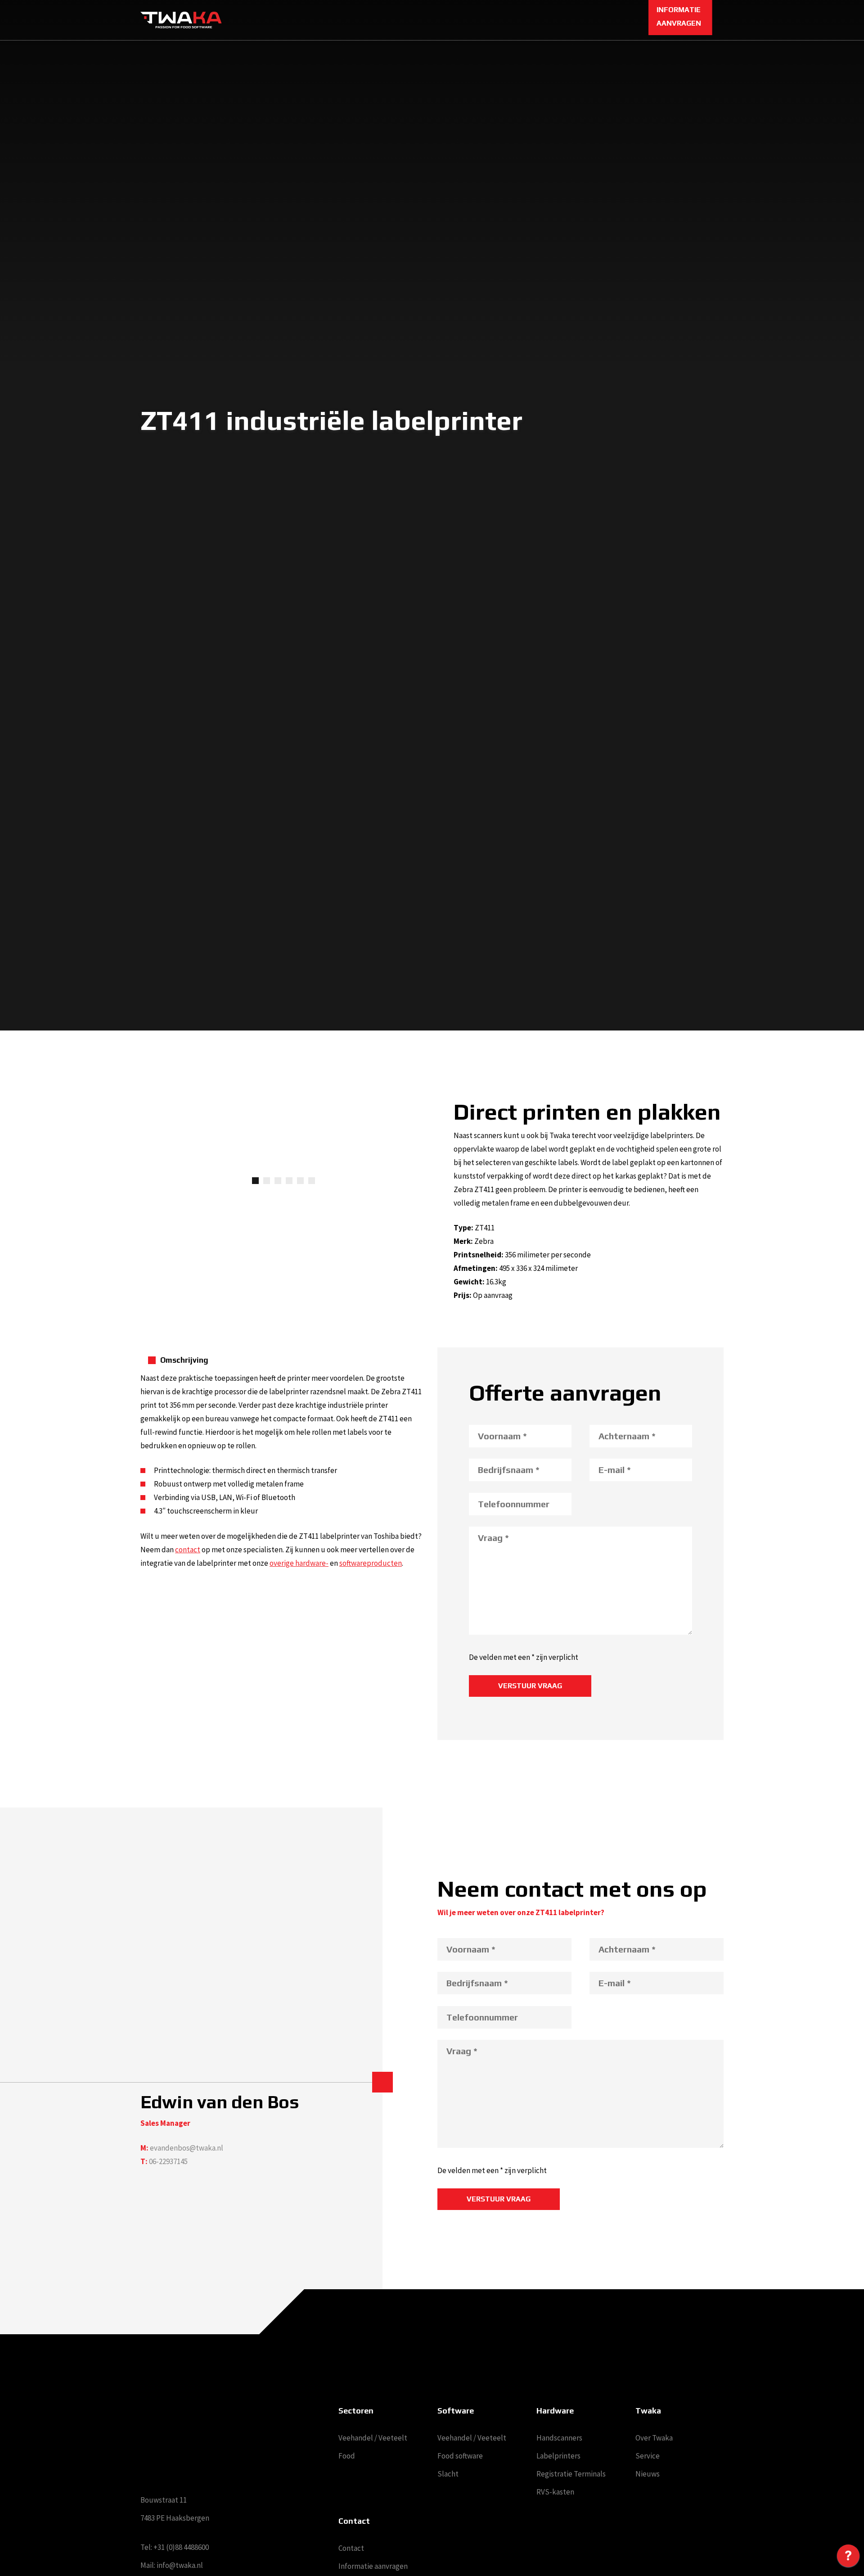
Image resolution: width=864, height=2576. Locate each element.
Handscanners (559, 2438)
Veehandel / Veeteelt (373, 2438)
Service (648, 2456)
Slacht (448, 2474)
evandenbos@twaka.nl (187, 2148)
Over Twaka (654, 2438)
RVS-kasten (555, 2492)
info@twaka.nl (180, 2565)
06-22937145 (168, 2161)
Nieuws (648, 2474)
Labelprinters (558, 2456)
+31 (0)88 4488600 (181, 2547)
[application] (848, 2558)
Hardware (555, 2411)
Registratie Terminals (571, 2474)
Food (347, 2456)
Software (456, 2411)
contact (188, 1550)
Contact (351, 2548)
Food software (460, 2456)
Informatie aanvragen (373, 2566)
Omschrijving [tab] (184, 1360)
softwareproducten (371, 1563)
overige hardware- (299, 1563)
